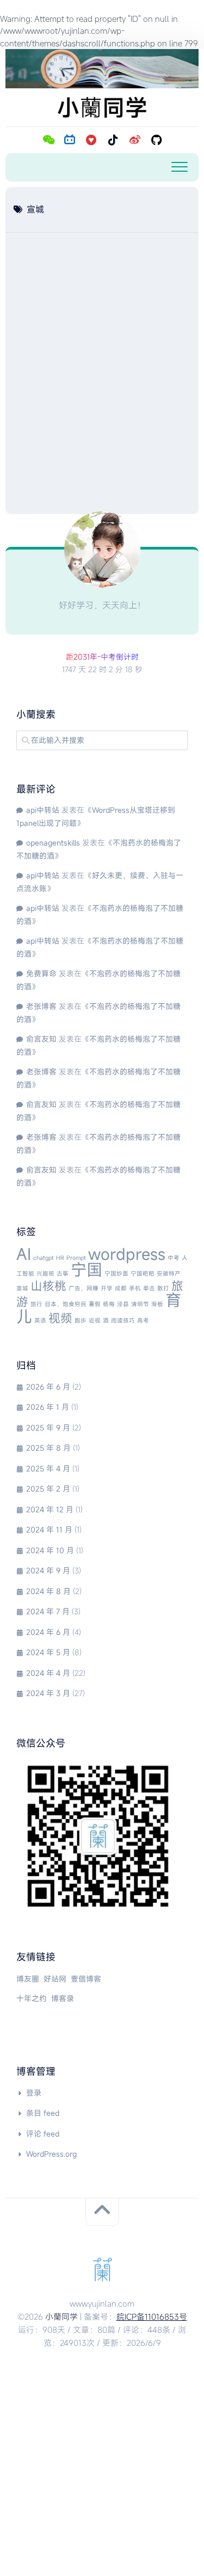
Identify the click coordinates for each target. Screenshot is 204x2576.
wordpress (127, 1254)
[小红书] (91, 140)
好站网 (55, 1979)
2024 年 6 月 (48, 1632)
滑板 (157, 1304)
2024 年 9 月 (48, 1570)
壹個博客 (86, 1979)
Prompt (76, 1258)
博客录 (63, 1998)
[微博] (135, 140)
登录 (34, 2093)
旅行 (36, 1304)
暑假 (95, 1304)
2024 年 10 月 (50, 1550)
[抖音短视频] (113, 140)
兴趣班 (45, 1274)
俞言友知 (41, 1039)
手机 (135, 1288)
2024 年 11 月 (49, 1530)
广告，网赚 (84, 1288)
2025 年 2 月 (48, 1489)
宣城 (22, 1288)
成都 (121, 1288)
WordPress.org (51, 2154)
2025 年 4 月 (48, 1468)
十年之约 (32, 1998)
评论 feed (43, 2134)
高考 (143, 1320)
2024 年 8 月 (48, 1591)
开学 (107, 1288)
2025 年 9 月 (48, 1428)
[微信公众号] (48, 140)
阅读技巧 (123, 1320)
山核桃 (48, 1286)
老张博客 (41, 1006)
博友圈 (28, 1979)
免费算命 (41, 973)
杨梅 (109, 1304)
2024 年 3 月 (48, 1693)
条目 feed (43, 2113)
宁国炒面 (116, 1274)
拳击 (149, 1288)
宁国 (86, 1269)
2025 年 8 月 (48, 1448)
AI (24, 1254)
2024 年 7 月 (48, 1611)
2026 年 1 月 (48, 1407)
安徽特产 (169, 1274)
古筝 (63, 1274)
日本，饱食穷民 (66, 1304)
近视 (95, 1320)
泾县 (123, 1304)
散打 (163, 1288)
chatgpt (44, 1258)
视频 (60, 1318)
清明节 (140, 1304)
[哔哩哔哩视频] (70, 140)
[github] (157, 140)
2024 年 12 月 (50, 1509)
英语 (40, 1320)
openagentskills (53, 843)
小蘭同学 (61, 2316)
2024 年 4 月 (48, 1673)
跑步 (81, 1320)
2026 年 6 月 (48, 1387)
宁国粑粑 (143, 1274)
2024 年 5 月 (48, 1652)
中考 (174, 1258)
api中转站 (43, 810)
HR (60, 1258)
